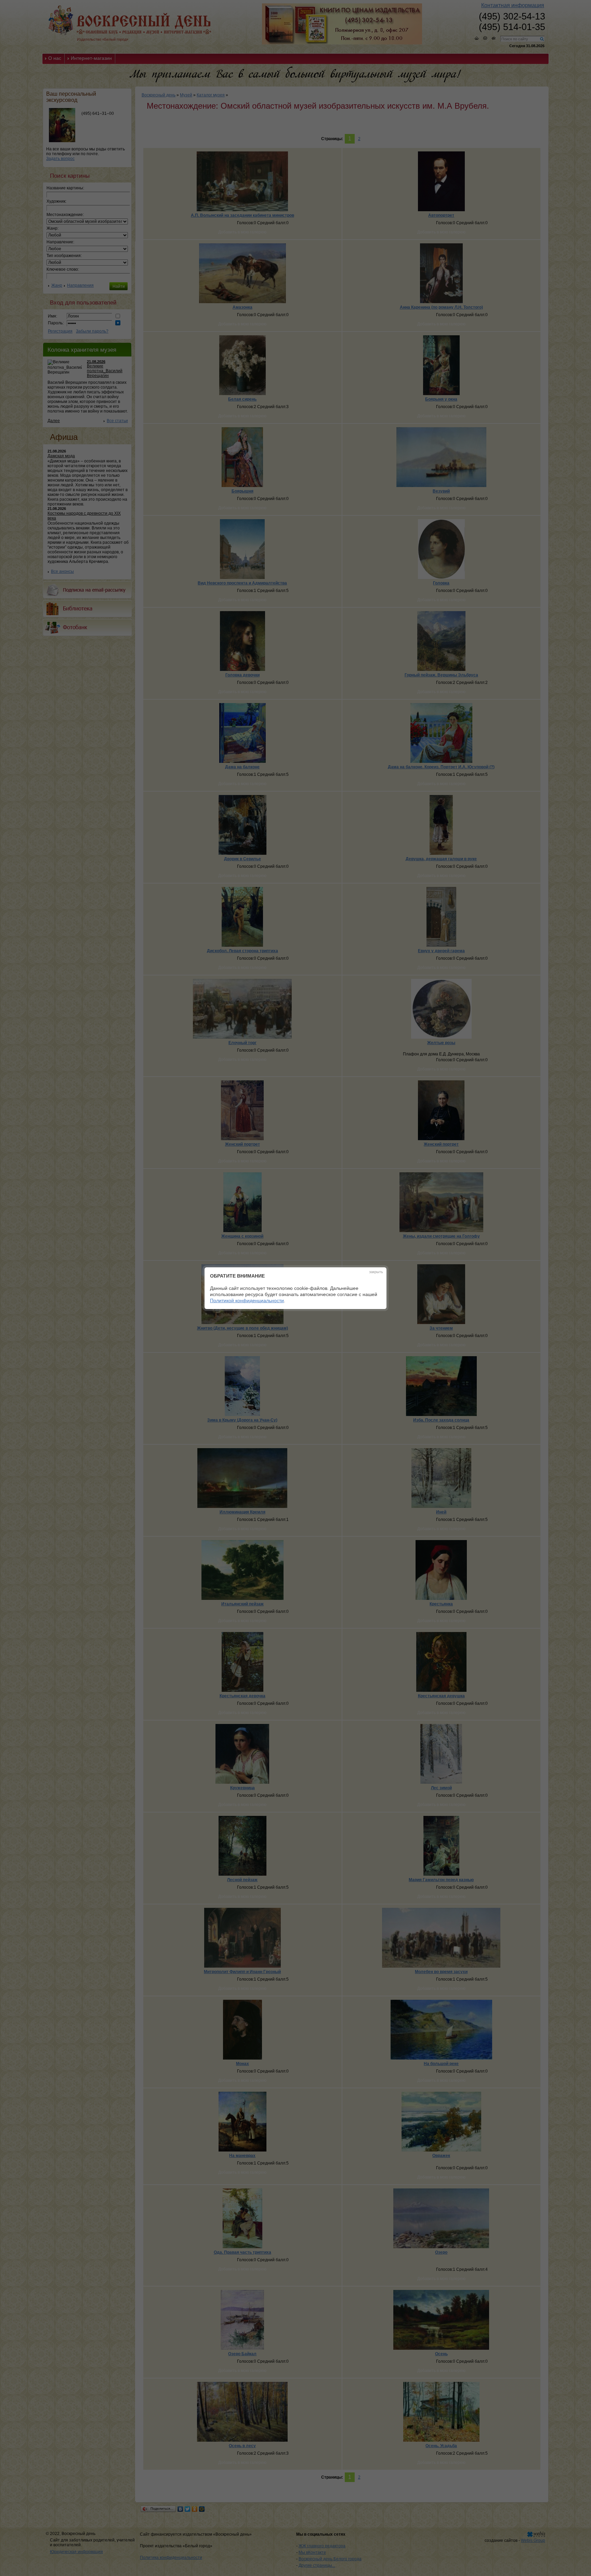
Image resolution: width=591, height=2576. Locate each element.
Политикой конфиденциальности (247, 1300)
